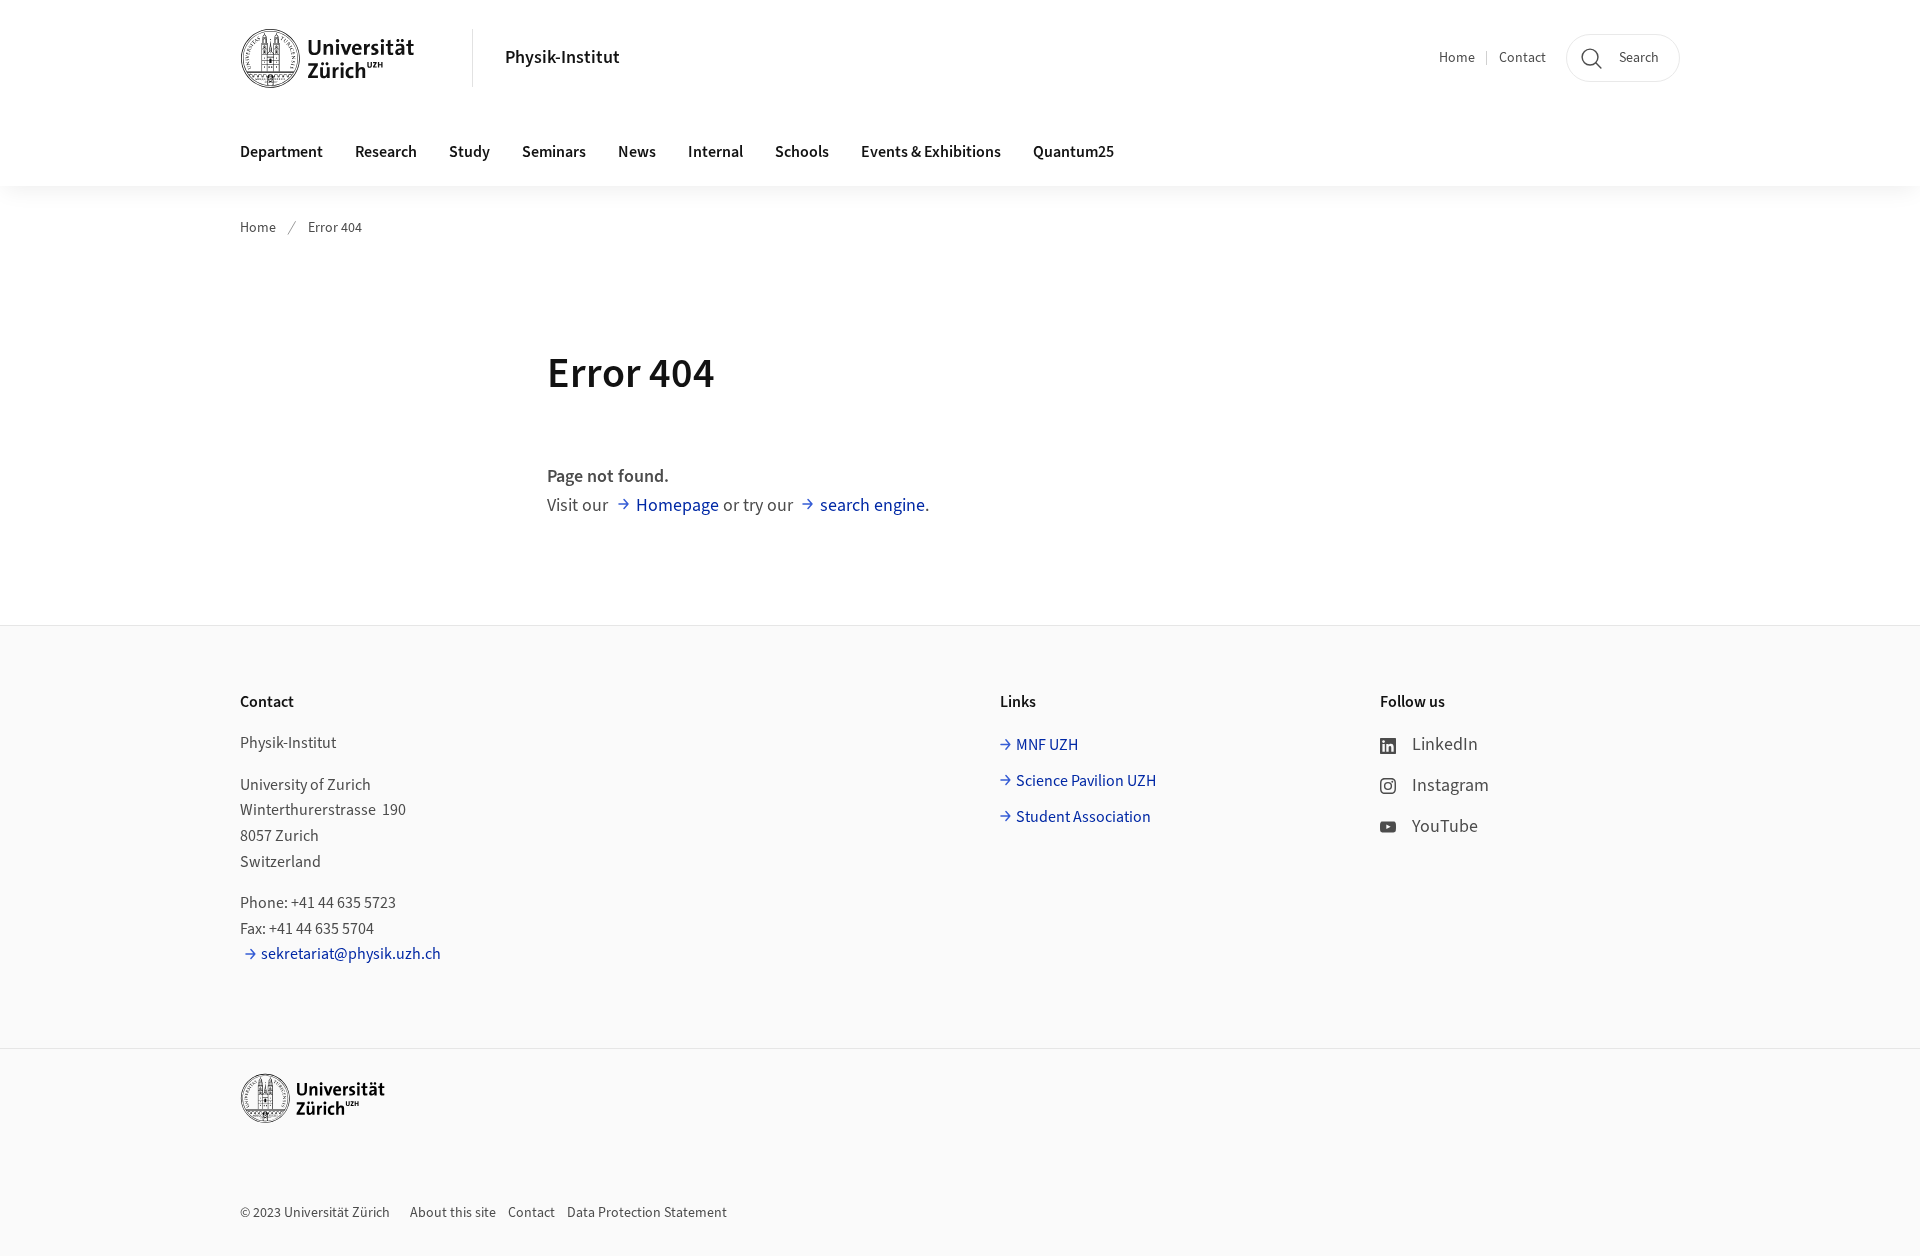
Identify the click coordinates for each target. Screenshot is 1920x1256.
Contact (1522, 58)
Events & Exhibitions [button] (931, 152)
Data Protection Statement (647, 1213)
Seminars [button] (554, 152)
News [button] (637, 152)
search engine (872, 505)
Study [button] (469, 152)
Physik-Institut (562, 57)
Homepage (677, 505)
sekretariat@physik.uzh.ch (351, 954)
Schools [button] (802, 152)
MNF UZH (1047, 745)
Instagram (1450, 785)
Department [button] (281, 152)
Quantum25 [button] (1073, 152)
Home (1457, 58)
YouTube (1445, 826)
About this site (453, 1213)
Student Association (1083, 817)
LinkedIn (1445, 744)
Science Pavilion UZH (1086, 781)
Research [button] (386, 152)
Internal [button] (715, 152)
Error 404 (335, 228)
